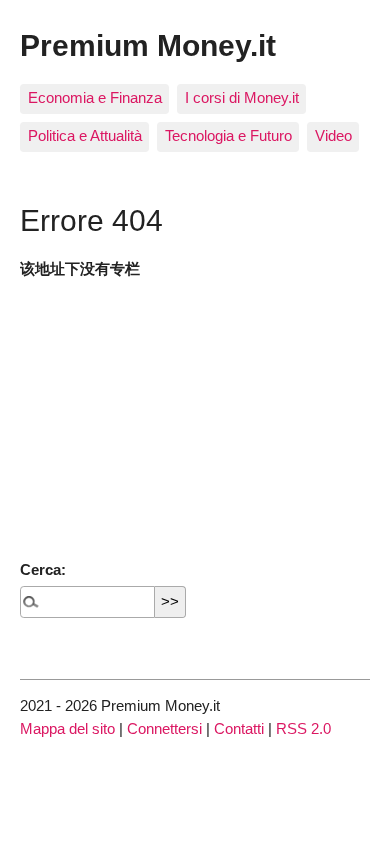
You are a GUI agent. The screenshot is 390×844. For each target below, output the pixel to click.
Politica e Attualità (85, 135)
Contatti (239, 728)
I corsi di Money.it (242, 97)
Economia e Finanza (95, 97)
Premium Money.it (148, 45)
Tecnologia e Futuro (228, 135)
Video (333, 135)
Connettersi (164, 728)
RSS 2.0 (303, 728)
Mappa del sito (67, 728)
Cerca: (43, 569)
